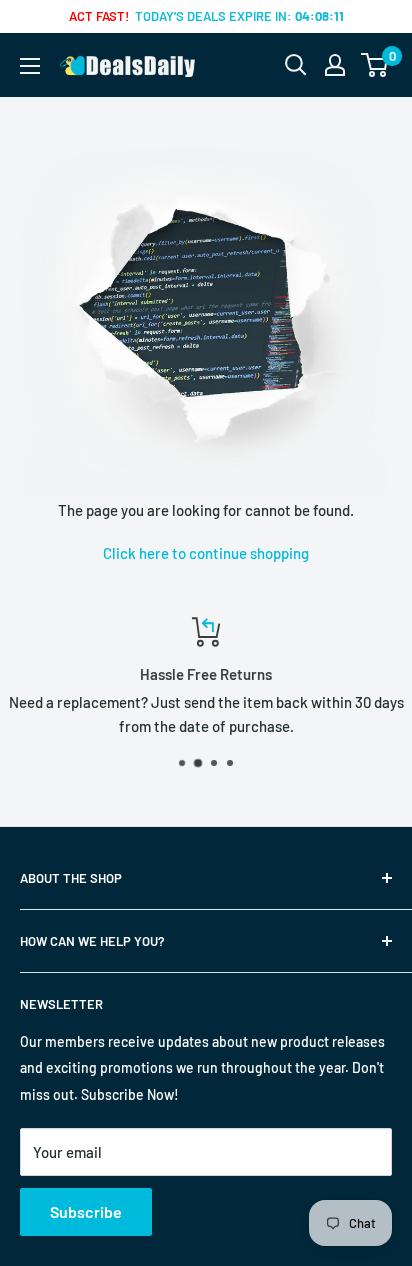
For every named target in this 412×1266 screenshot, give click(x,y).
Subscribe (86, 1211)
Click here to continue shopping (206, 553)
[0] (375, 65)
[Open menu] (30, 66)
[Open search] (296, 65)
